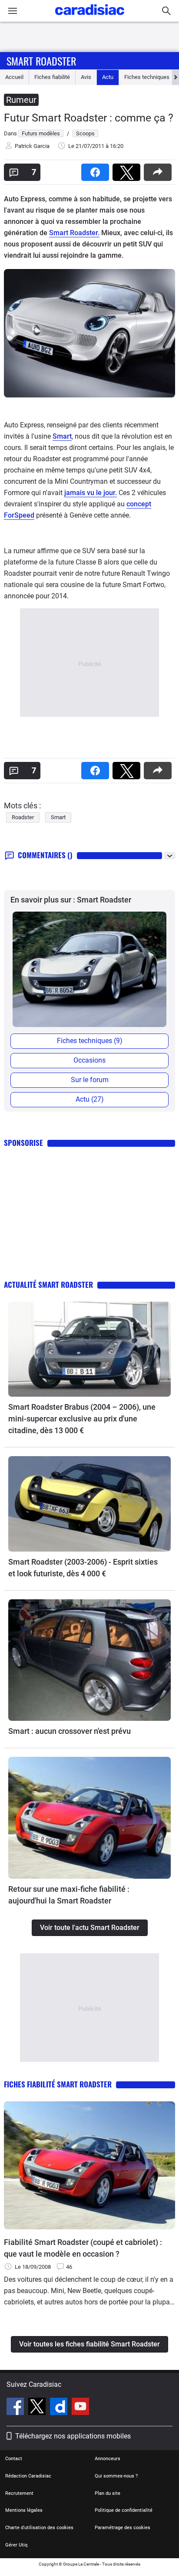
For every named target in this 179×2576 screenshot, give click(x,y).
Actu (108, 77)
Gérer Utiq (16, 2545)
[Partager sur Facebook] (97, 169)
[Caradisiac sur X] (38, 2408)
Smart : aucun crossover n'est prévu (70, 1731)
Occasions (89, 1060)
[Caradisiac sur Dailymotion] (60, 2408)
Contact (14, 2459)
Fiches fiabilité (52, 77)
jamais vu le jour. (91, 493)
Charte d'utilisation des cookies (39, 2528)
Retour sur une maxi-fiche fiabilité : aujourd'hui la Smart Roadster (69, 1895)
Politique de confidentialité (124, 2510)
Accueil (14, 77)
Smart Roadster (41, 61)
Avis (86, 77)
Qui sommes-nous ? (116, 2476)
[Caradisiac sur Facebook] (16, 2408)
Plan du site (108, 2493)
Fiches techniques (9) (90, 1041)
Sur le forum (90, 1080)
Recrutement (19, 2493)
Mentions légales (24, 2510)
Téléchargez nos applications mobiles (73, 2436)
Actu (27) (90, 1099)
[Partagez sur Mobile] (159, 169)
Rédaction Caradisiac (28, 2476)
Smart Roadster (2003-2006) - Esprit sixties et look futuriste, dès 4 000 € (83, 1568)
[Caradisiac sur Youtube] (80, 2408)
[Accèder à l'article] (89, 1349)
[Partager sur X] (128, 169)
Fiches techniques (147, 77)
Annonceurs (108, 2459)
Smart (62, 436)
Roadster (23, 817)
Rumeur (21, 100)
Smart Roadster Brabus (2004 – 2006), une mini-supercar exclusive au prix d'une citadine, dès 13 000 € (82, 1419)
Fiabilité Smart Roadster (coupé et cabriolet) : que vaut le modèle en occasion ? (83, 2248)
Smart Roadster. (74, 233)
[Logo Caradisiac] (90, 18)
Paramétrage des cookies (123, 2528)
